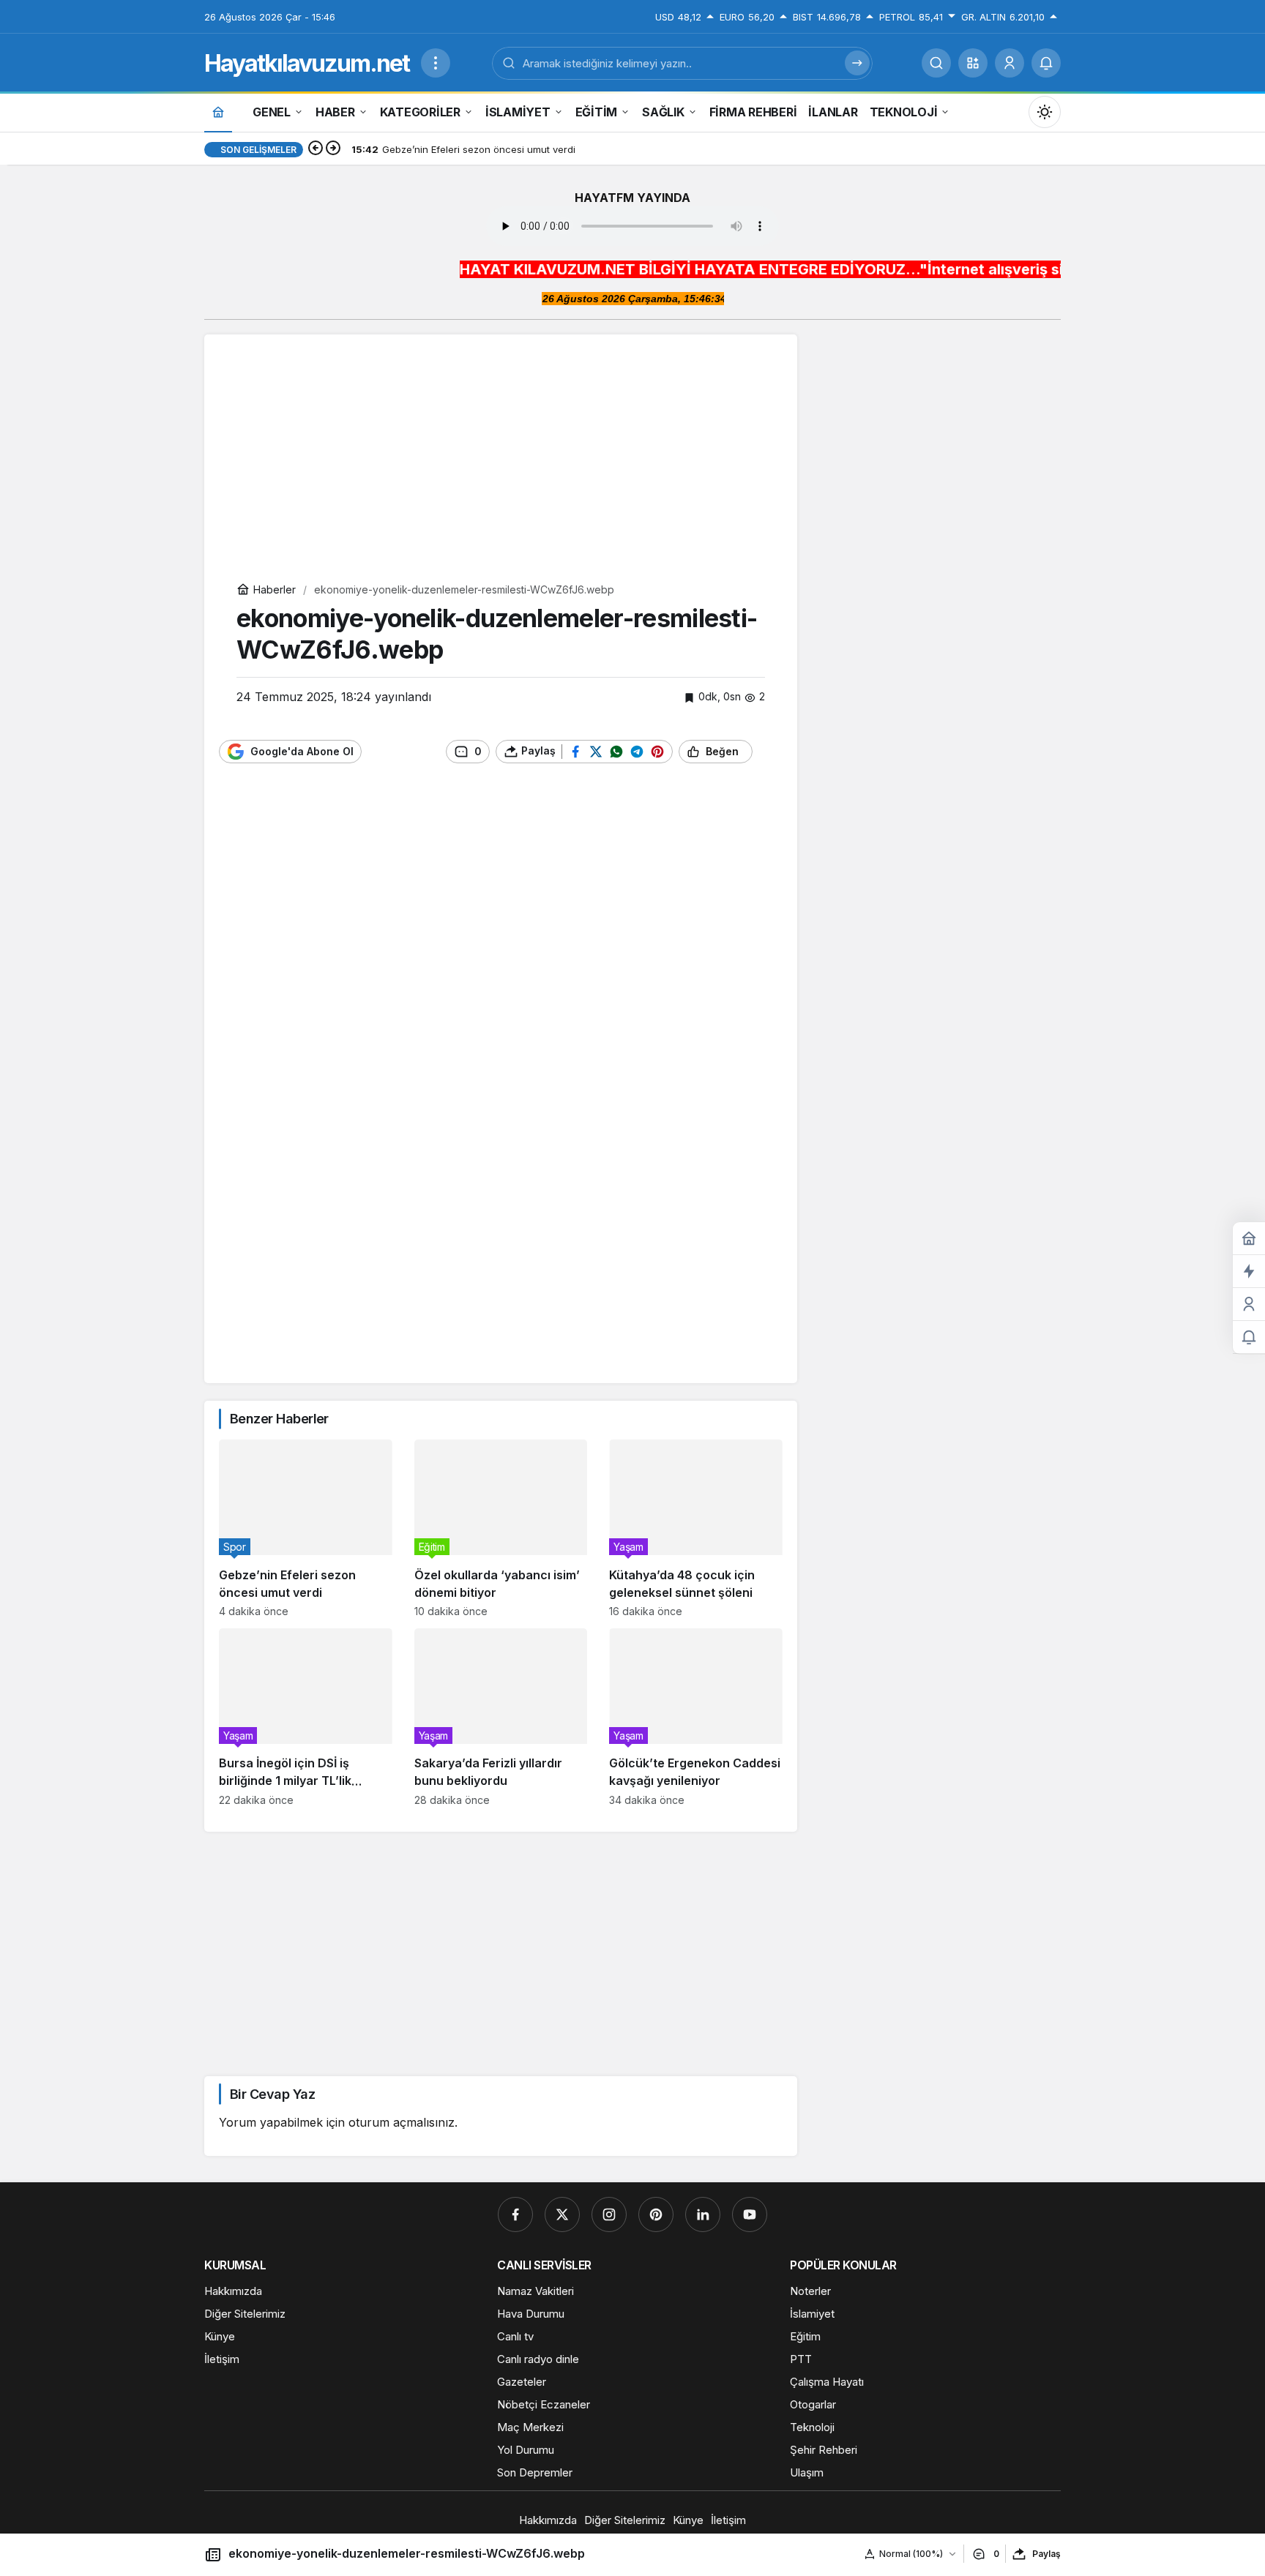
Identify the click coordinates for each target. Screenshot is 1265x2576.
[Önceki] (316, 149)
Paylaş (1046, 2554)
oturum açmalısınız (402, 2122)
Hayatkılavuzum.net (307, 63)
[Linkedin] (703, 2214)
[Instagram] (609, 2214)
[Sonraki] (333, 149)
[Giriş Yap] (1010, 63)
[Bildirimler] (1046, 63)
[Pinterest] (656, 2214)
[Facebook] (515, 2214)
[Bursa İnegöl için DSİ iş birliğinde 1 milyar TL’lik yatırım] (306, 1717)
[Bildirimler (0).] (1249, 1337)
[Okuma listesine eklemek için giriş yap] (770, 751)
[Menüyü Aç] (436, 63)
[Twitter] (562, 2214)
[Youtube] (750, 2214)
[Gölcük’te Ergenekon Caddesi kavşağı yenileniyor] (696, 1717)
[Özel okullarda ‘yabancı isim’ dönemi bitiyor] (501, 1528)
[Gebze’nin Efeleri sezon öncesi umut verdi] (306, 1528)
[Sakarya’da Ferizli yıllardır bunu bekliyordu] (501, 1717)
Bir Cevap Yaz (272, 2094)
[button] (973, 63)
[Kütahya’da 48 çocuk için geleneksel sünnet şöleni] (696, 1528)
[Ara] (936, 63)
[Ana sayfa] (218, 112)
